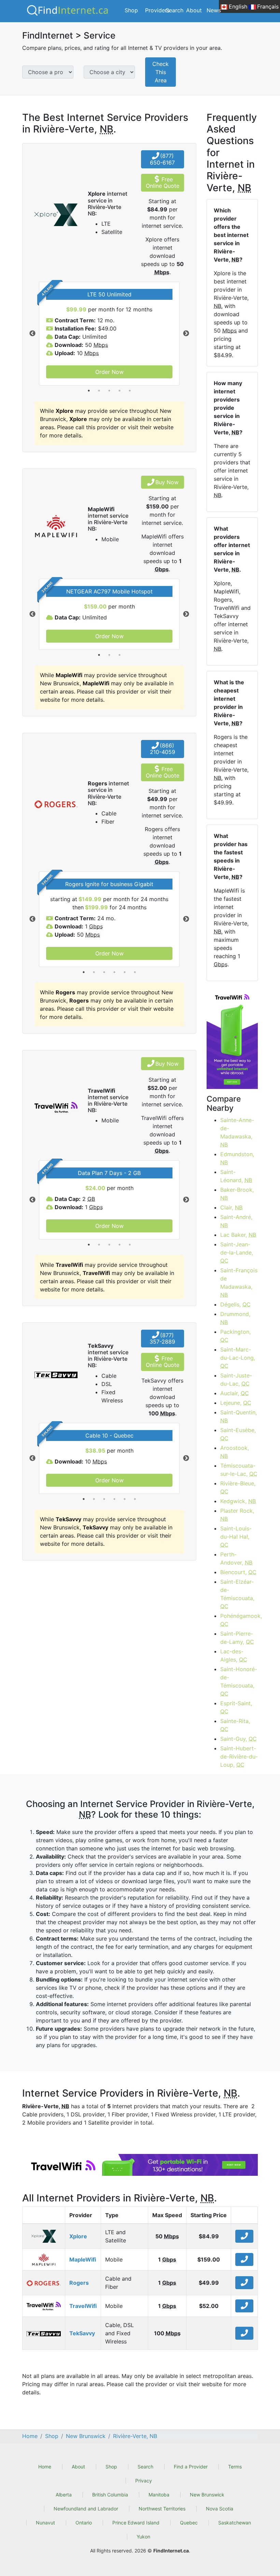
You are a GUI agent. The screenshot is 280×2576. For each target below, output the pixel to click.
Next (186, 334)
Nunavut (45, 2523)
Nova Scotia (220, 2509)
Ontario (84, 2523)
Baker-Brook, (237, 1194)
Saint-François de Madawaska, (239, 1283)
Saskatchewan (235, 2523)
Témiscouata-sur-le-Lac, (239, 1470)
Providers (157, 10)
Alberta (64, 2495)
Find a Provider (191, 2467)
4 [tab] (120, 391)
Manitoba (159, 2495)
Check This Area (160, 72)
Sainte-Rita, (235, 1725)
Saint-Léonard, (236, 1176)
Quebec (189, 2523)
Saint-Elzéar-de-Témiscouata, (237, 1594)
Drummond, (235, 1318)
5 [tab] (130, 391)
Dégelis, (235, 1304)
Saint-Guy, (239, 1739)
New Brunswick (207, 2495)
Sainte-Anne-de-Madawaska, (237, 1132)
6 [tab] (135, 972)
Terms (235, 2467)
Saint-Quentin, (239, 1416)
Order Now (109, 372)
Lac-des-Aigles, (234, 1655)
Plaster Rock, (237, 1515)
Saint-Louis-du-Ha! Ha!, (236, 1537)
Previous (32, 334)
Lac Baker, (238, 1235)
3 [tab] (109, 391)
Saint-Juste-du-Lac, (236, 1380)
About (194, 10)
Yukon (143, 2537)
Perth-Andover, (236, 1558)
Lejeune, (236, 1403)
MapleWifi (83, 2259)
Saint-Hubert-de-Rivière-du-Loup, (239, 1756)
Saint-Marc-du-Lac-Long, (238, 1358)
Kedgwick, (238, 1501)
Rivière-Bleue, (238, 1487)
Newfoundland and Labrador (86, 2509)
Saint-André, (236, 1221)
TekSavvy (82, 2333)
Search (174, 10)
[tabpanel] (109, 334)
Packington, (235, 1336)
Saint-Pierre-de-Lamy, (237, 1638)
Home (45, 2467)
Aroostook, (235, 1452)
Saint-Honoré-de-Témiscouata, (239, 1681)
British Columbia (110, 2495)
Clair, (231, 1207)
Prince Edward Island (136, 2523)
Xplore (78, 2236)
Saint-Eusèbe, (238, 1434)
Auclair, (235, 1393)
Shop (131, 10)
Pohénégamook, (239, 1620)
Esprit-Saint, (236, 1707)
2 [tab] (99, 391)
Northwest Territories (162, 2509)
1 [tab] (89, 391)
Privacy (144, 2481)
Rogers (79, 2283)
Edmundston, (237, 1158)
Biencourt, (238, 1572)
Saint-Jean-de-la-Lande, (237, 1252)
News (214, 10)
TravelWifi (83, 2306)
